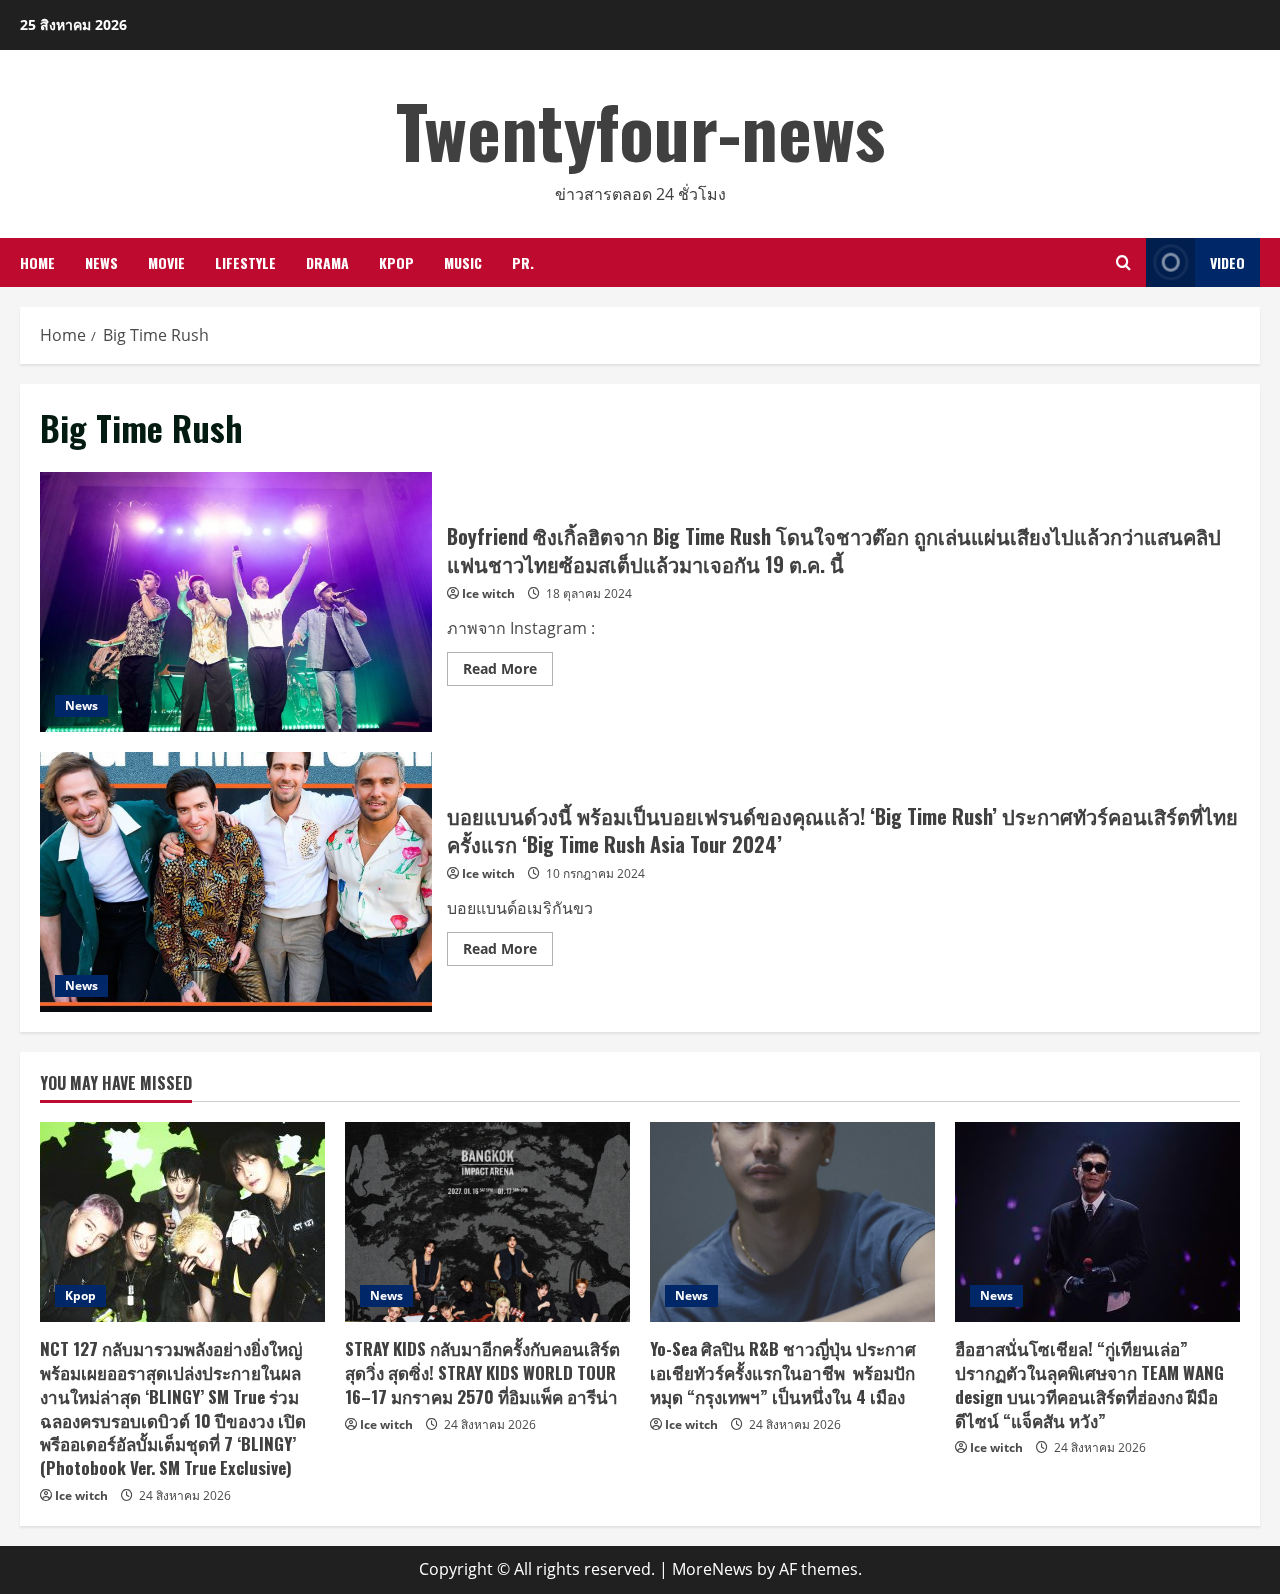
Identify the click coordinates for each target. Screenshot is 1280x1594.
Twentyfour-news (640, 129)
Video (1227, 262)
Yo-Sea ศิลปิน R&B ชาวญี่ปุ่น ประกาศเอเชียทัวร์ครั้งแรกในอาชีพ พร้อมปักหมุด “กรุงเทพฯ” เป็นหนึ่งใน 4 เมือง (783, 1372)
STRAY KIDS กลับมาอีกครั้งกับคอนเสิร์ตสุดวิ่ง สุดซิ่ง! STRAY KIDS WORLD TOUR (482, 1372)
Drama (327, 262)
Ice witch (488, 593)
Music (463, 262)
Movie (166, 262)
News (101, 262)
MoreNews (712, 1569)
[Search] (1123, 262)
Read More (508, 672)
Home (37, 262)
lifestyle (245, 262)
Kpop (396, 262)
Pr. (523, 262)
